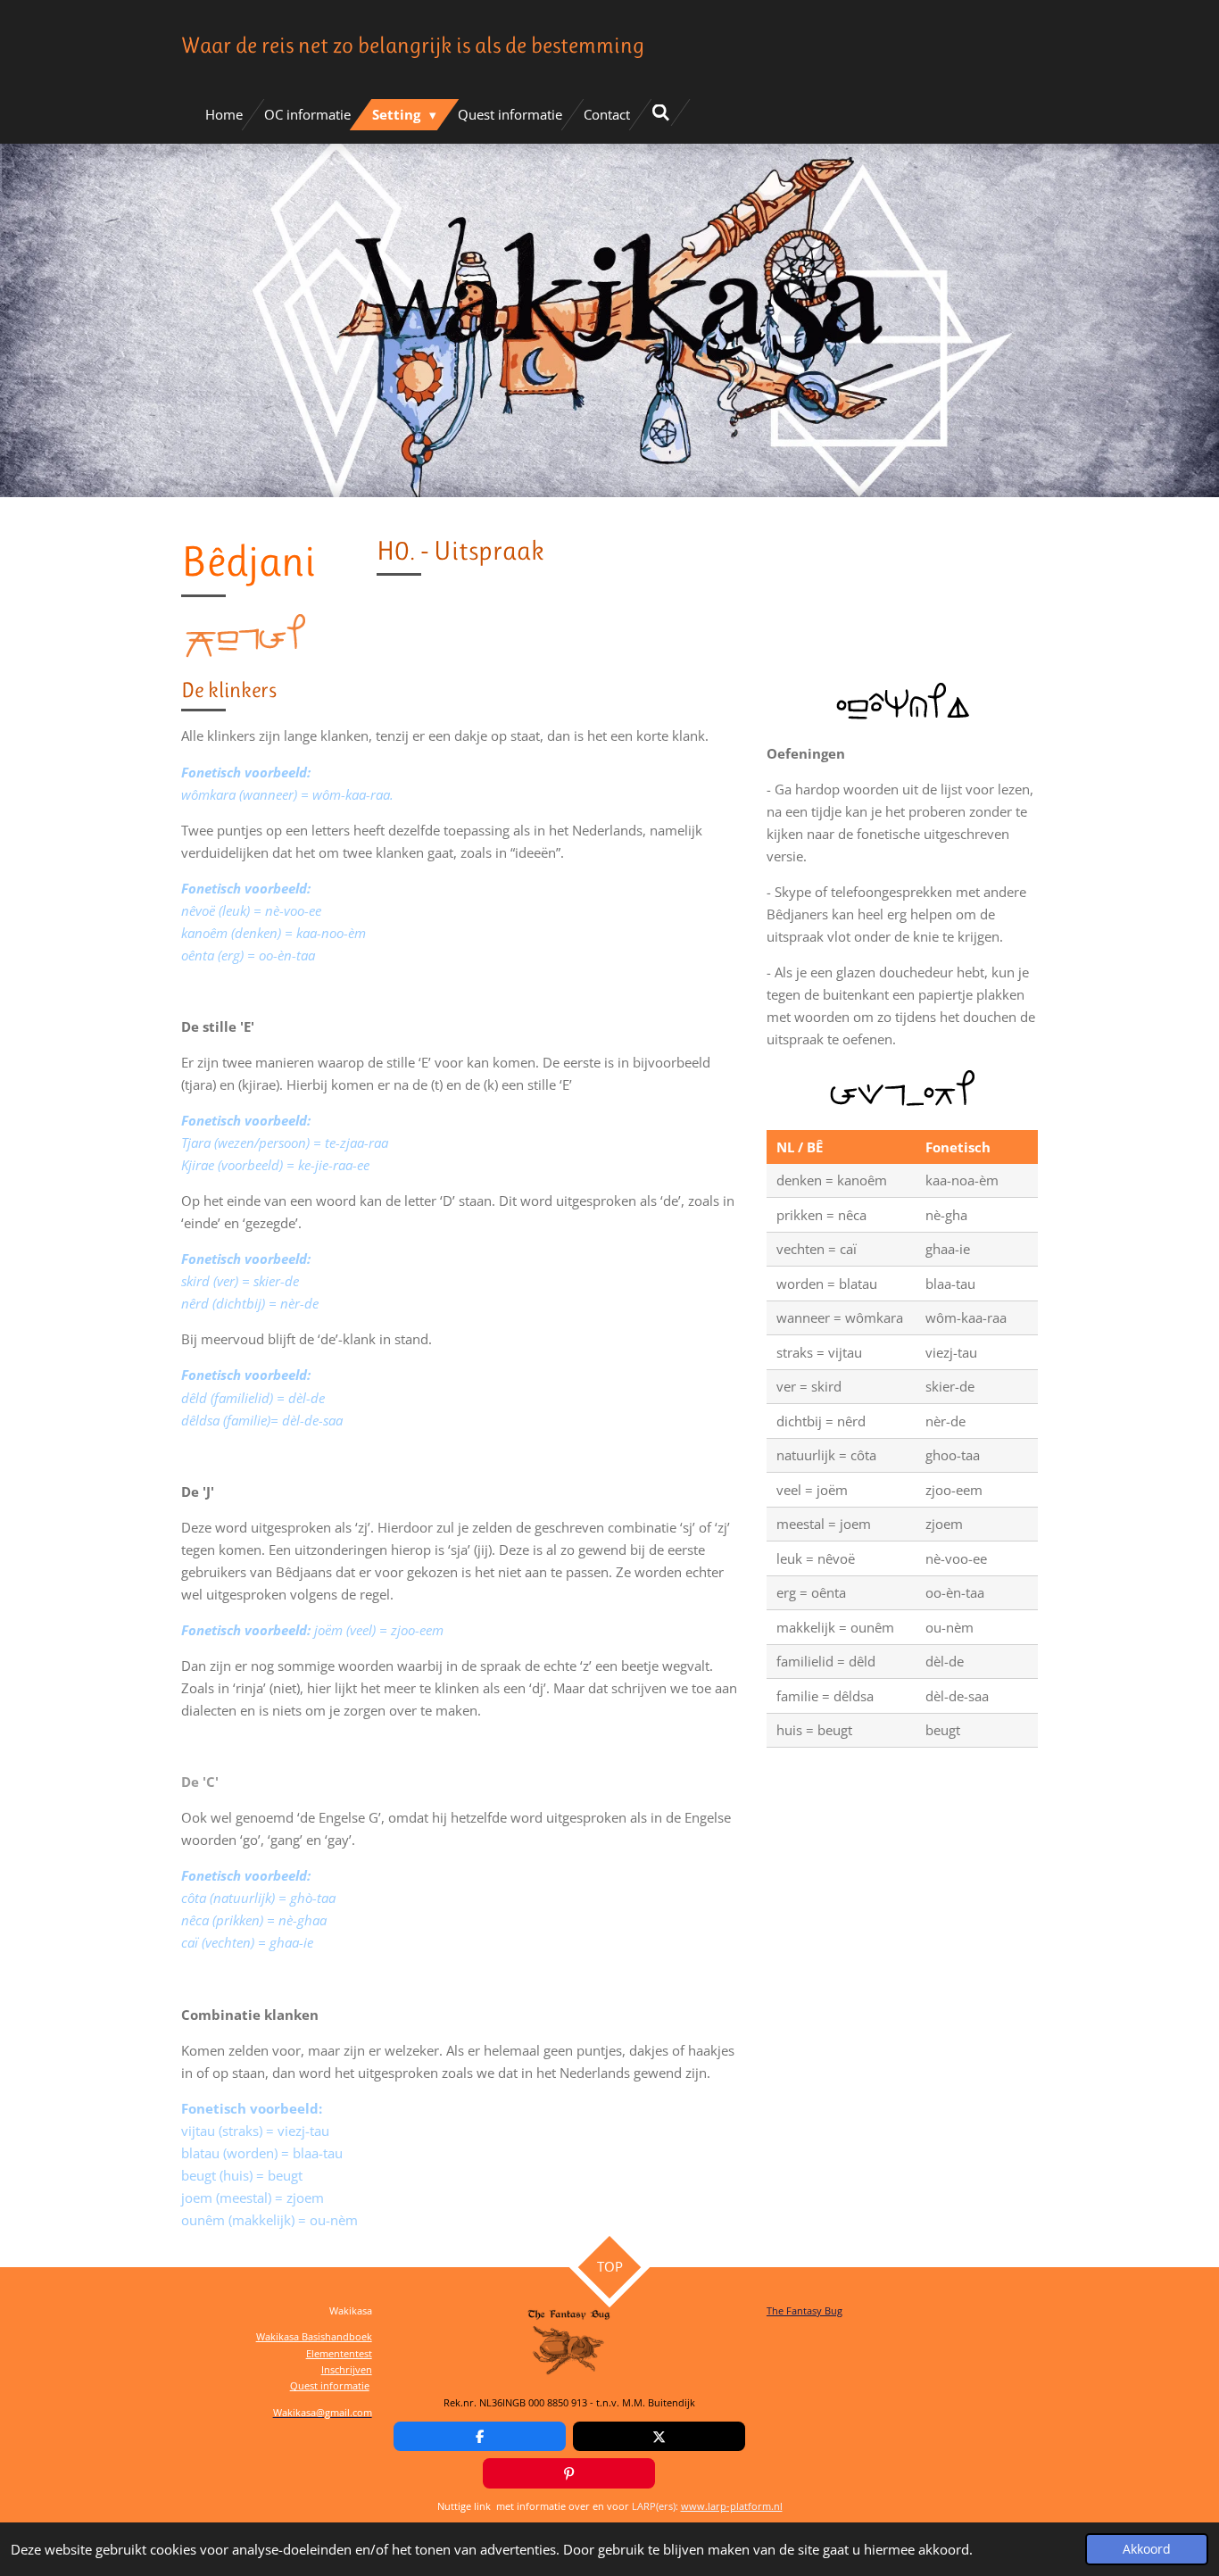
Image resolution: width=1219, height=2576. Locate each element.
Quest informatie (330, 2385)
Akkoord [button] (1147, 2549)
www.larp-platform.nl (732, 2506)
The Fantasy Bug (804, 2310)
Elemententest (339, 2353)
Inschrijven (347, 2369)
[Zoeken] (661, 112)
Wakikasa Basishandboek (314, 2336)
